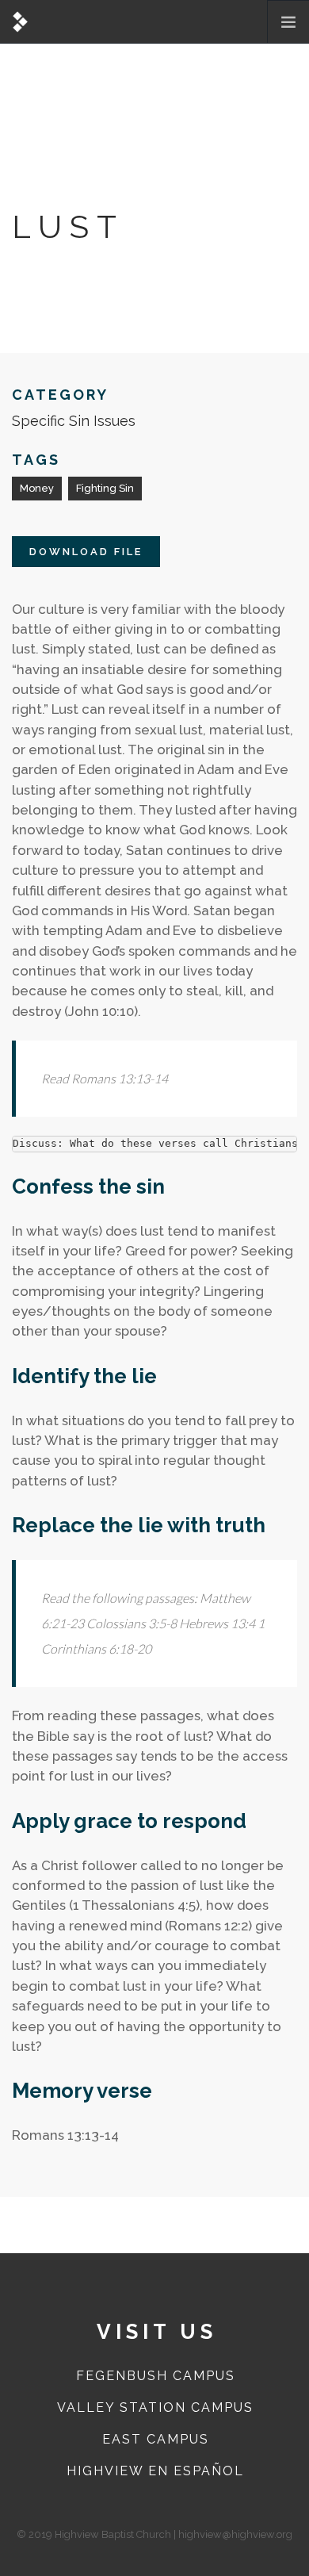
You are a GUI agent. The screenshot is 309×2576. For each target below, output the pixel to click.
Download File (86, 552)
